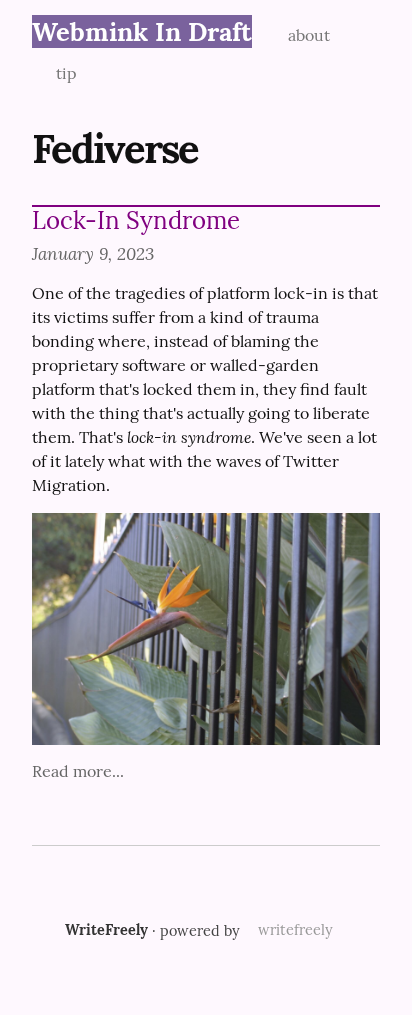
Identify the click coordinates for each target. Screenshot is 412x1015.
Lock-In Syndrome (136, 220)
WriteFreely (106, 930)
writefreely (295, 930)
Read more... (78, 771)
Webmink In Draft (142, 31)
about (309, 35)
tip (66, 73)
